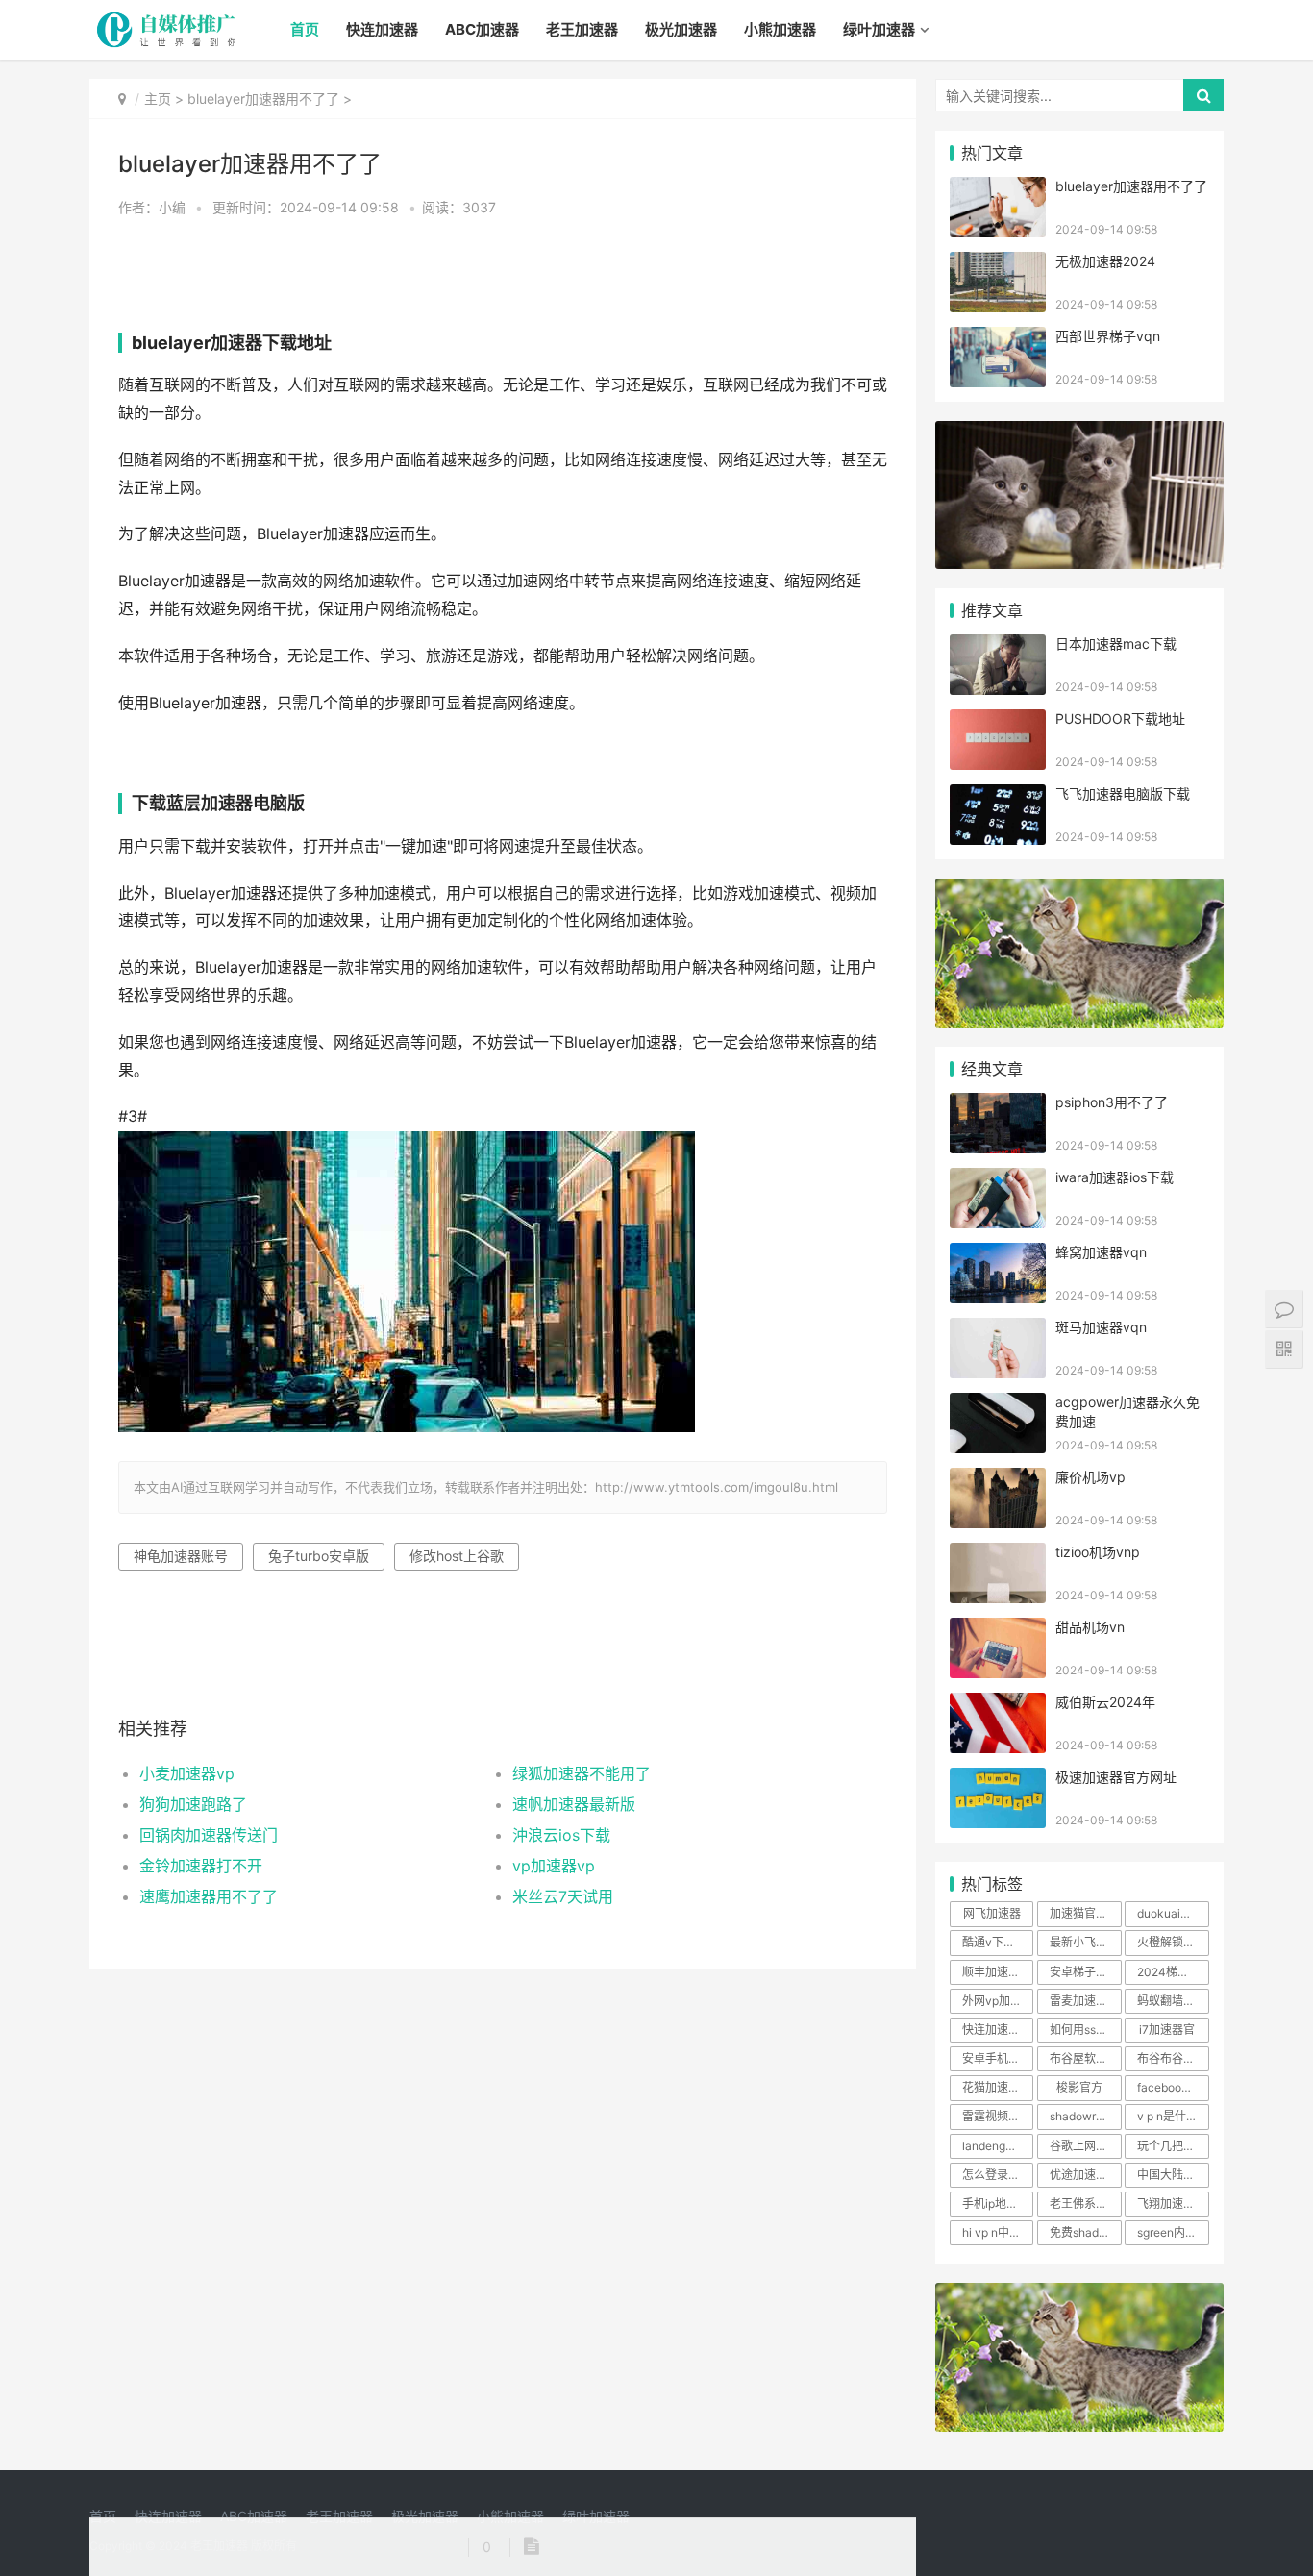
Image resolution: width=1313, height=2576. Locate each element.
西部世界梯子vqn (1108, 336)
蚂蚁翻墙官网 (1172, 2001)
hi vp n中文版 (997, 2232)
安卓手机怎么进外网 (998, 2058)
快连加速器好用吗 (998, 2030)
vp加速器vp (554, 1866)
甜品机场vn (1090, 1627)
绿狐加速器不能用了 (582, 1773)
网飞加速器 (992, 1913)
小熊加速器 (780, 29)
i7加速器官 (1167, 2030)
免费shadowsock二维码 (1085, 2232)
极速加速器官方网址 (1116, 1777)
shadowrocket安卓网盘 (1085, 2116)
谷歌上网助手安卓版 (1085, 2146)
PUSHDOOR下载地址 (1120, 718)
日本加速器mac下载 (1116, 644)
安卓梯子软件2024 (1085, 1972)
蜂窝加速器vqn (1101, 1252)
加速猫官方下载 (1085, 1913)
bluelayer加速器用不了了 (263, 99)
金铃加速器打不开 (201, 1866)
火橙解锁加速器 (1173, 1942)
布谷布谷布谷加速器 (1173, 2058)
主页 (158, 99)
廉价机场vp (1090, 1477)
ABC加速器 (482, 29)
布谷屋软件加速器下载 (1085, 2058)
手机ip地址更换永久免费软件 (998, 2204)
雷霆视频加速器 (998, 2116)
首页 (305, 29)
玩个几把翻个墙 (1173, 2146)
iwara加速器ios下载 (1115, 1177)
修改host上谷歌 (457, 1556)
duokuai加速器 (1173, 1913)
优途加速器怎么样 (1085, 2175)
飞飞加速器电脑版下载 (1123, 793)
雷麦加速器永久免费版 (1085, 2001)
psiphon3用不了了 (1112, 1102)
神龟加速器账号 (181, 1556)
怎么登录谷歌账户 (998, 2175)
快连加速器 (382, 29)
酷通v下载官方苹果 (998, 1942)
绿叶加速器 (879, 29)
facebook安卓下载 (1173, 2087)
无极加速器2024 (1105, 261)
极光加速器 (681, 29)
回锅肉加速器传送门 (209, 1835)
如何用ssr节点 (1085, 2030)
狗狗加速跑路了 (193, 1804)
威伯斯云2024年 (1105, 1702)
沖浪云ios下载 (561, 1835)
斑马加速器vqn (1101, 1327)
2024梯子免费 (1173, 1972)
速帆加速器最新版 (574, 1804)
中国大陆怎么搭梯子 (1173, 2175)
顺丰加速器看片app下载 (998, 1972)
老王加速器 (582, 29)
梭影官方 (1079, 2087)
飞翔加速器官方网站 (1173, 2204)
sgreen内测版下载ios (1173, 2232)
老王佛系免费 (1084, 2204)
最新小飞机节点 (1085, 1942)
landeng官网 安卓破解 (998, 2146)
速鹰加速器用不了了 (209, 1896)
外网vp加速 (992, 2001)
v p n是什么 (1167, 2116)
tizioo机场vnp (1098, 1552)
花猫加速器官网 (998, 2087)
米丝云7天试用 (563, 1896)
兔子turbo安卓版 (319, 1556)
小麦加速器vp (187, 1773)
